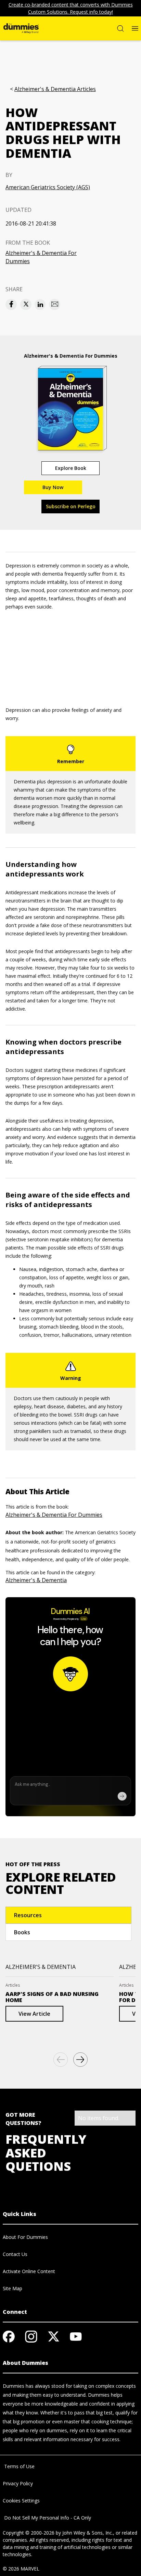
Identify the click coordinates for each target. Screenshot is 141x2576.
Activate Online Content (29, 2271)
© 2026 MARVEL (21, 2569)
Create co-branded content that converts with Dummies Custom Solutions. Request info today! (71, 8)
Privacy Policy (18, 2483)
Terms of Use (19, 2466)
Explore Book (71, 468)
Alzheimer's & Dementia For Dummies (41, 257)
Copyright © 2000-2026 (29, 2533)
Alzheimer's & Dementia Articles (55, 89)
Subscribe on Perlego (71, 506)
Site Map (12, 2288)
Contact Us (15, 2254)
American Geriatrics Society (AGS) (48, 187)
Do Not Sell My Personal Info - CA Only (47, 2518)
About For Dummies (25, 2237)
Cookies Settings (21, 2501)
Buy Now (53, 487)
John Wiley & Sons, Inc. (88, 2533)
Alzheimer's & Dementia (36, 1580)
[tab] (68, 1915)
